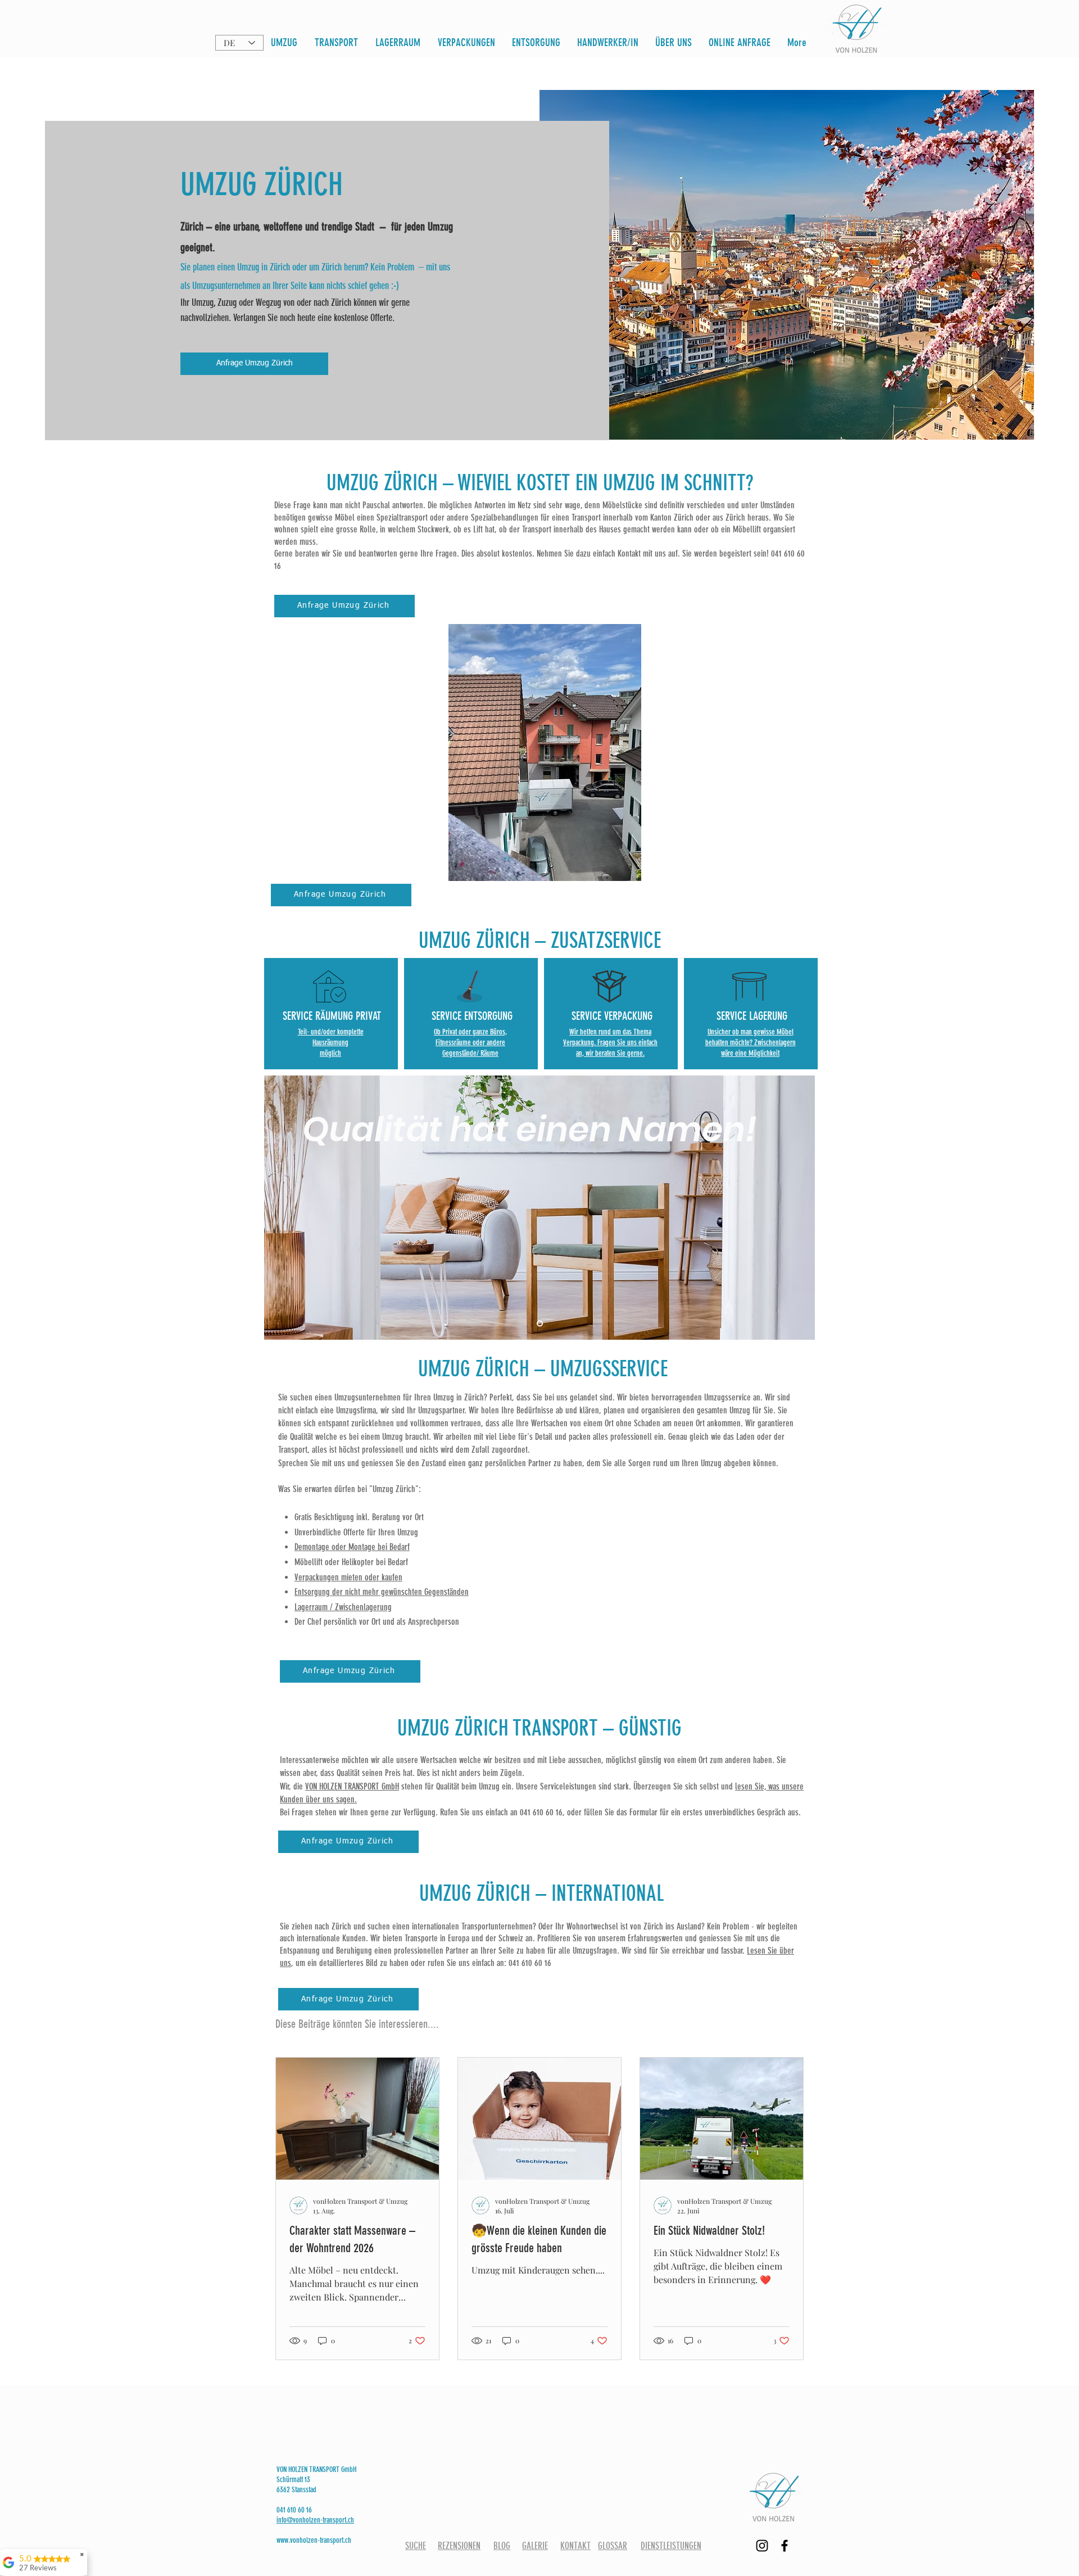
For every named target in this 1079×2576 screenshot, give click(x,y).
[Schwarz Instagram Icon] (762, 2546)
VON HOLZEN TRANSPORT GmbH (352, 1786)
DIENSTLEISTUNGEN (671, 2546)
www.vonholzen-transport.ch (314, 2540)
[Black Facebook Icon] (785, 2546)
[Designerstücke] (540, 1323)
